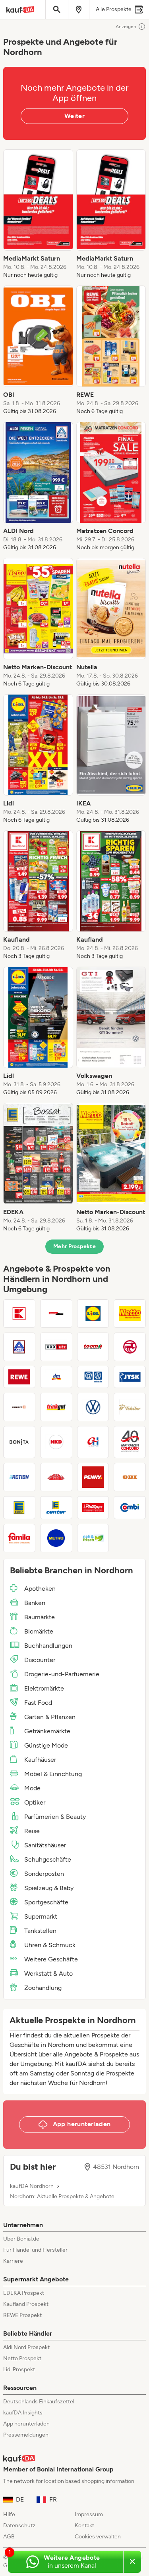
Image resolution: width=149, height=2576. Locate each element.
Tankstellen (40, 1931)
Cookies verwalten (98, 2537)
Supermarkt (41, 1916)
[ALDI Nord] (19, 1347)
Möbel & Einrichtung (53, 1774)
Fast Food (38, 1703)
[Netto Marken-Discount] (130, 1314)
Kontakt (84, 2526)
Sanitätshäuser (45, 1845)
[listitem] (38, 214)
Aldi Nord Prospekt (26, 2347)
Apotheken (40, 1589)
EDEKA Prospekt (24, 2293)
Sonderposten (44, 1874)
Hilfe (9, 2514)
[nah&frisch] (93, 1538)
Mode (32, 1788)
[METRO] (56, 1538)
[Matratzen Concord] (130, 1442)
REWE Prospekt (22, 2315)
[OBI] (130, 1477)
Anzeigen (126, 27)
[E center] (56, 1508)
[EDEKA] (19, 1508)
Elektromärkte (44, 1688)
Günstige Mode (46, 1745)
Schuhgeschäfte (48, 1859)
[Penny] (93, 1477)
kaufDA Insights (23, 2413)
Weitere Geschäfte (51, 1959)
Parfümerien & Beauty (55, 1817)
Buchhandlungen (48, 1646)
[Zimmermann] (56, 1477)
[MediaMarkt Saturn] (56, 1314)
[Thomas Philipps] (93, 1508)
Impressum (89, 2514)
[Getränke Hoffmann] (93, 1442)
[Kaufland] (19, 1314)
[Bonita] (19, 1442)
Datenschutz (19, 2526)
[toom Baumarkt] (93, 1347)
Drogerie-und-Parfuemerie (62, 1674)
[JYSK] (130, 1377)
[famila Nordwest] (19, 1538)
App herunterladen (26, 2424)
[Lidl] (93, 1314)
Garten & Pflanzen (50, 1717)
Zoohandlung (43, 1988)
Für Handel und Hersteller (35, 2250)
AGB (9, 2537)
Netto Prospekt (22, 2358)
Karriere (13, 2261)
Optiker (35, 1802)
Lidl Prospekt (19, 2369)
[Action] (19, 1477)
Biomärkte (39, 1631)
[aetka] (93, 1377)
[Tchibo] (130, 1407)
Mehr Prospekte (74, 1246)
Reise (32, 1831)
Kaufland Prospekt (26, 2304)
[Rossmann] (130, 1347)
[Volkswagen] (93, 1407)
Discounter (40, 1660)
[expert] (19, 1407)
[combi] (130, 1508)
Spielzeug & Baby (49, 1888)
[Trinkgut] (56, 1407)
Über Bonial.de (21, 2239)
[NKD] (56, 1442)
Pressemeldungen (26, 2435)
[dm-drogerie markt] (56, 1377)
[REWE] (19, 1377)
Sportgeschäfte (46, 1902)
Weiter (74, 116)
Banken (35, 1603)
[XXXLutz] (56, 1347)
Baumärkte (40, 1617)
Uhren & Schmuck (50, 1945)
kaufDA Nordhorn (32, 2186)
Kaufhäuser (40, 1760)
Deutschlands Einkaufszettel (39, 2402)
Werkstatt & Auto (48, 1973)
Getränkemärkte (47, 1731)
